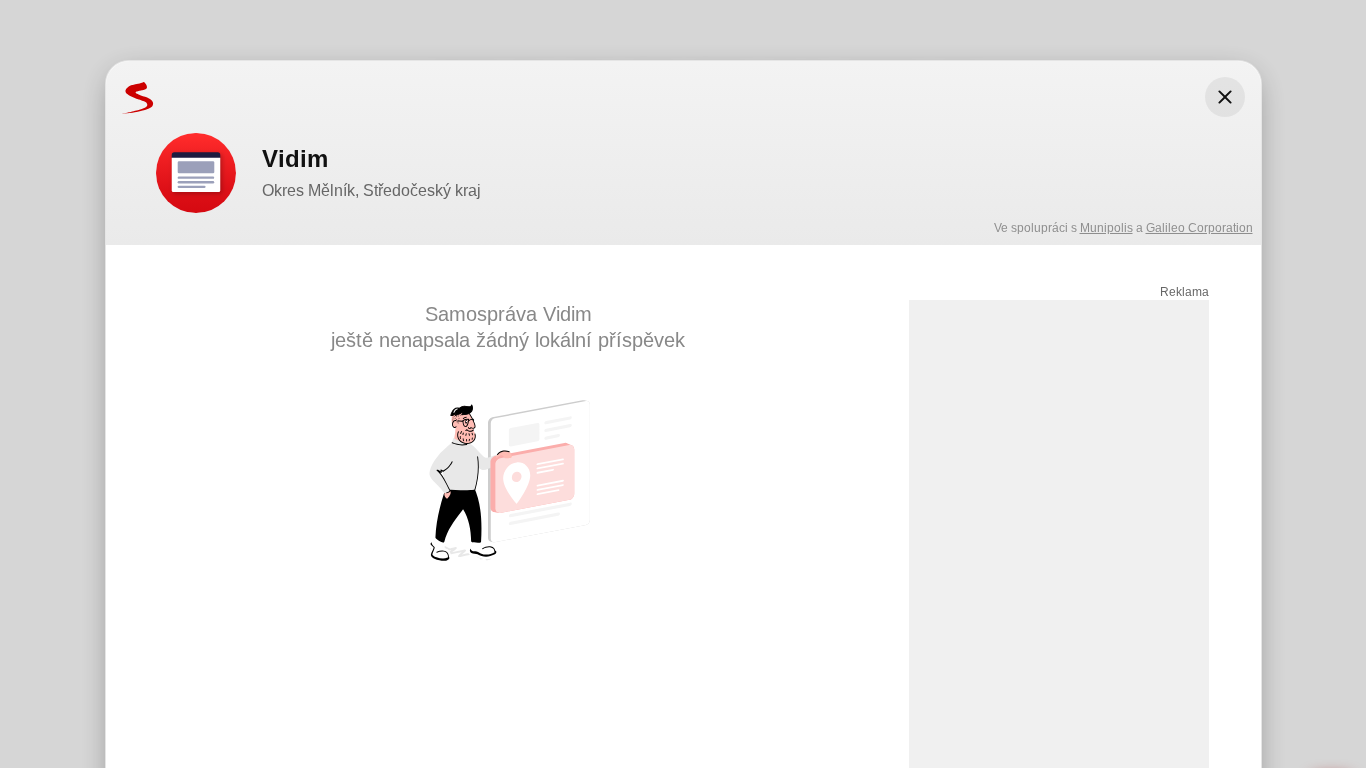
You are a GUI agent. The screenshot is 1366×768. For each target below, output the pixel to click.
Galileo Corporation (1199, 228)
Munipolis (1106, 228)
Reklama (1184, 292)
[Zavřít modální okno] (1225, 97)
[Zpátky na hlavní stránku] (130, 97)
